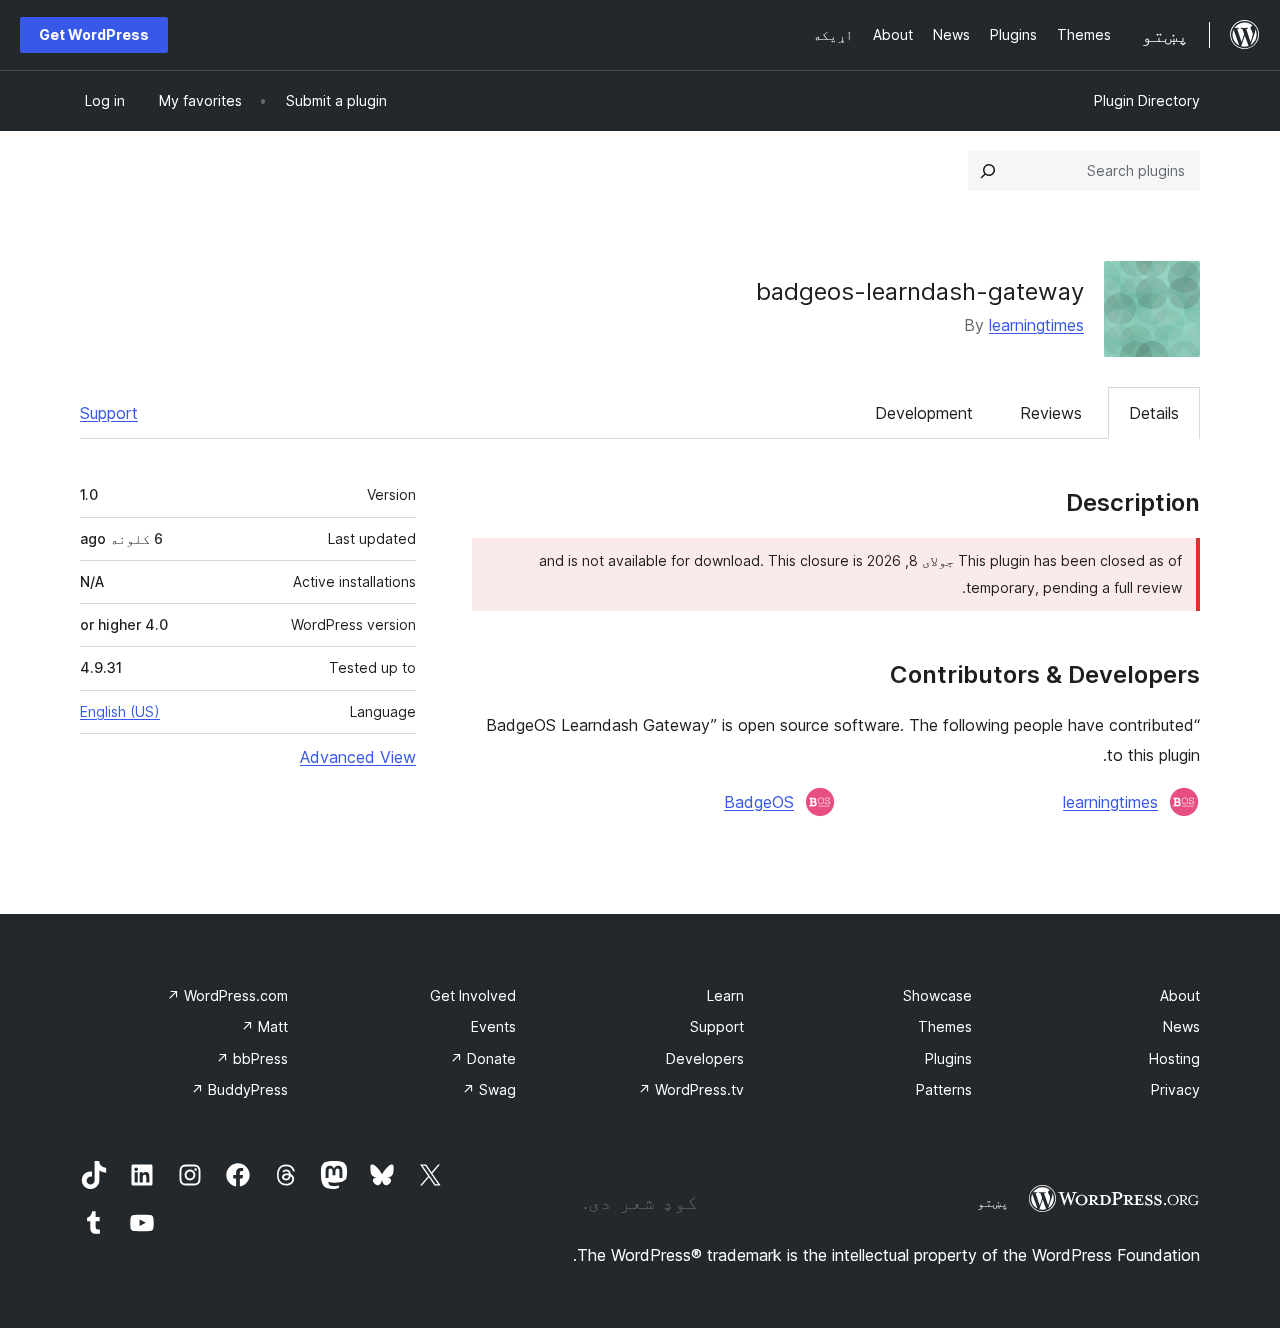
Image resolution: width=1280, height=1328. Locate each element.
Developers (705, 1058)
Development (924, 413)
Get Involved (473, 995)
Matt (264, 1026)
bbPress (252, 1058)
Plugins (948, 1058)
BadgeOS (759, 802)
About (1180, 995)
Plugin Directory (1147, 100)
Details (1154, 413)
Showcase (937, 995)
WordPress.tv (691, 1089)
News (1181, 1026)
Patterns (944, 1089)
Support (109, 413)
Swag (489, 1089)
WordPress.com (227, 995)
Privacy (1175, 1089)
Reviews (1051, 413)
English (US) (120, 711)
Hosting (1174, 1058)
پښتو (993, 1202)
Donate (483, 1058)
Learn (725, 995)
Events (493, 1026)
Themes (945, 1026)
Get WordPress (94, 34)
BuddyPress (239, 1089)
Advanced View (358, 757)
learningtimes (1036, 325)
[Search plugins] (988, 171)
